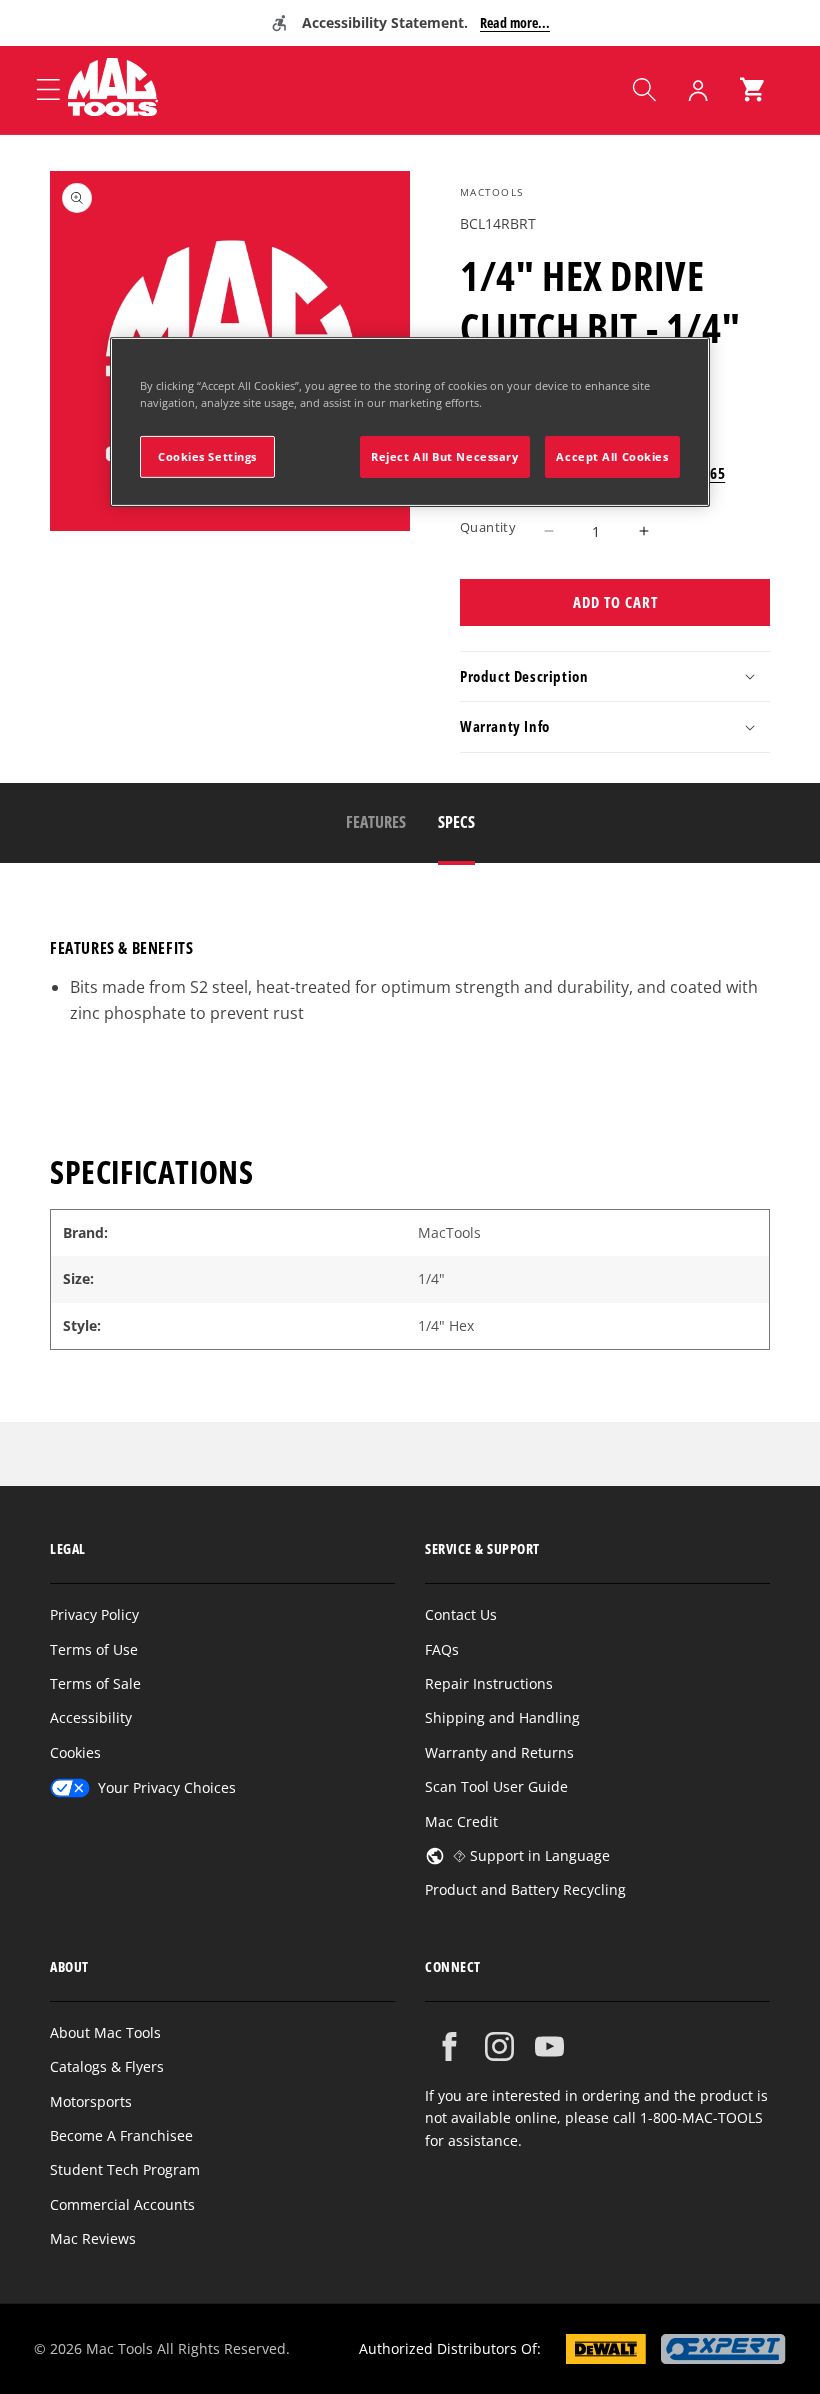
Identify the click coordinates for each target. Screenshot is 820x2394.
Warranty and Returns (499, 1752)
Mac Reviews (93, 2238)
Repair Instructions (489, 1683)
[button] (644, 90)
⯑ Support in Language (531, 1855)
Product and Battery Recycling (525, 1889)
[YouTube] (549, 2046)
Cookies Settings (207, 456)
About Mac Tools (105, 2032)
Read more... (515, 22)
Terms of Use (94, 1649)
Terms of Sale (95, 1683)
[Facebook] (449, 2046)
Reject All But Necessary (445, 456)
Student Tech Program (125, 2169)
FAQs (442, 1649)
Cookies (75, 1752)
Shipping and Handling (502, 1717)
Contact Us (461, 1614)
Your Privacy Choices (167, 1787)
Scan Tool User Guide (496, 1786)
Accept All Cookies (612, 456)
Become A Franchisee (121, 2135)
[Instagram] (499, 2046)
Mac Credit (461, 1821)
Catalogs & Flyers (107, 2066)
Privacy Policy (94, 1614)
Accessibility (91, 1717)
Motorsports (91, 2101)
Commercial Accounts (122, 2204)
